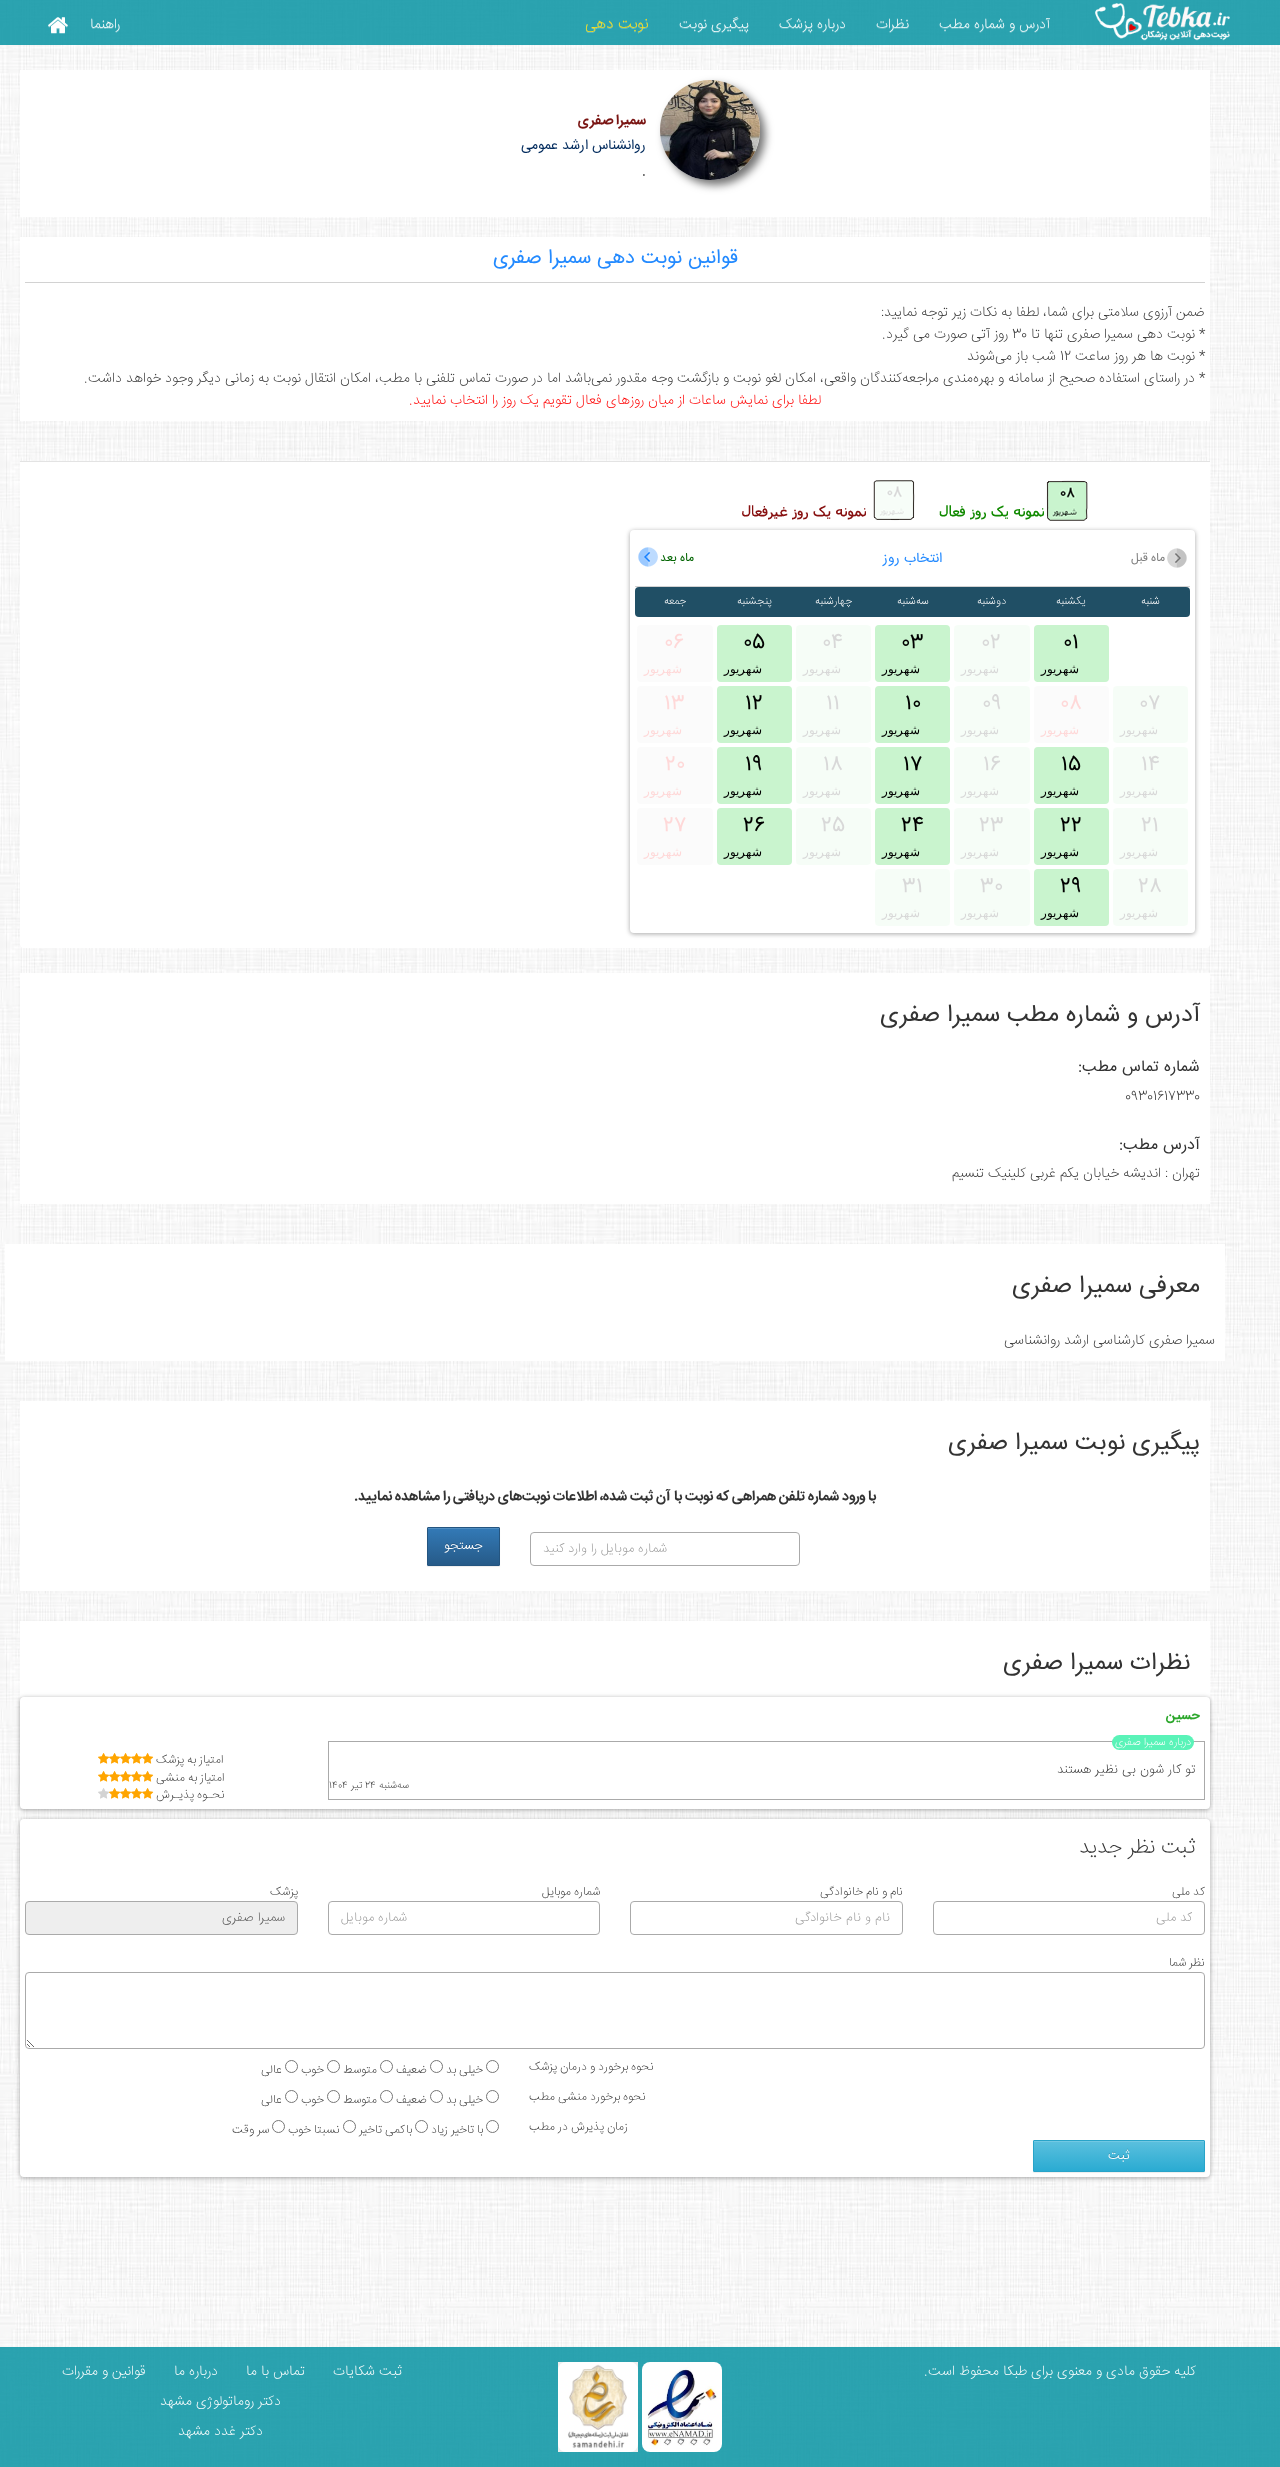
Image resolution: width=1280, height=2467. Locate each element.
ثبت (1119, 2156)
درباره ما (194, 2372)
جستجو (463, 1546)
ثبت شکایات (365, 2372)
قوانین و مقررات (102, 2372)
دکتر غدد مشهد (220, 2432)
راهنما (105, 25)
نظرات (892, 25)
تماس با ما (273, 2372)
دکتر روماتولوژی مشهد (220, 2402)
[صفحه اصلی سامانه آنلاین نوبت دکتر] (57, 24)
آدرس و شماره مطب (994, 25)
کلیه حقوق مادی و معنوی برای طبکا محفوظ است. (1060, 2372)
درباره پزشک (812, 25)
